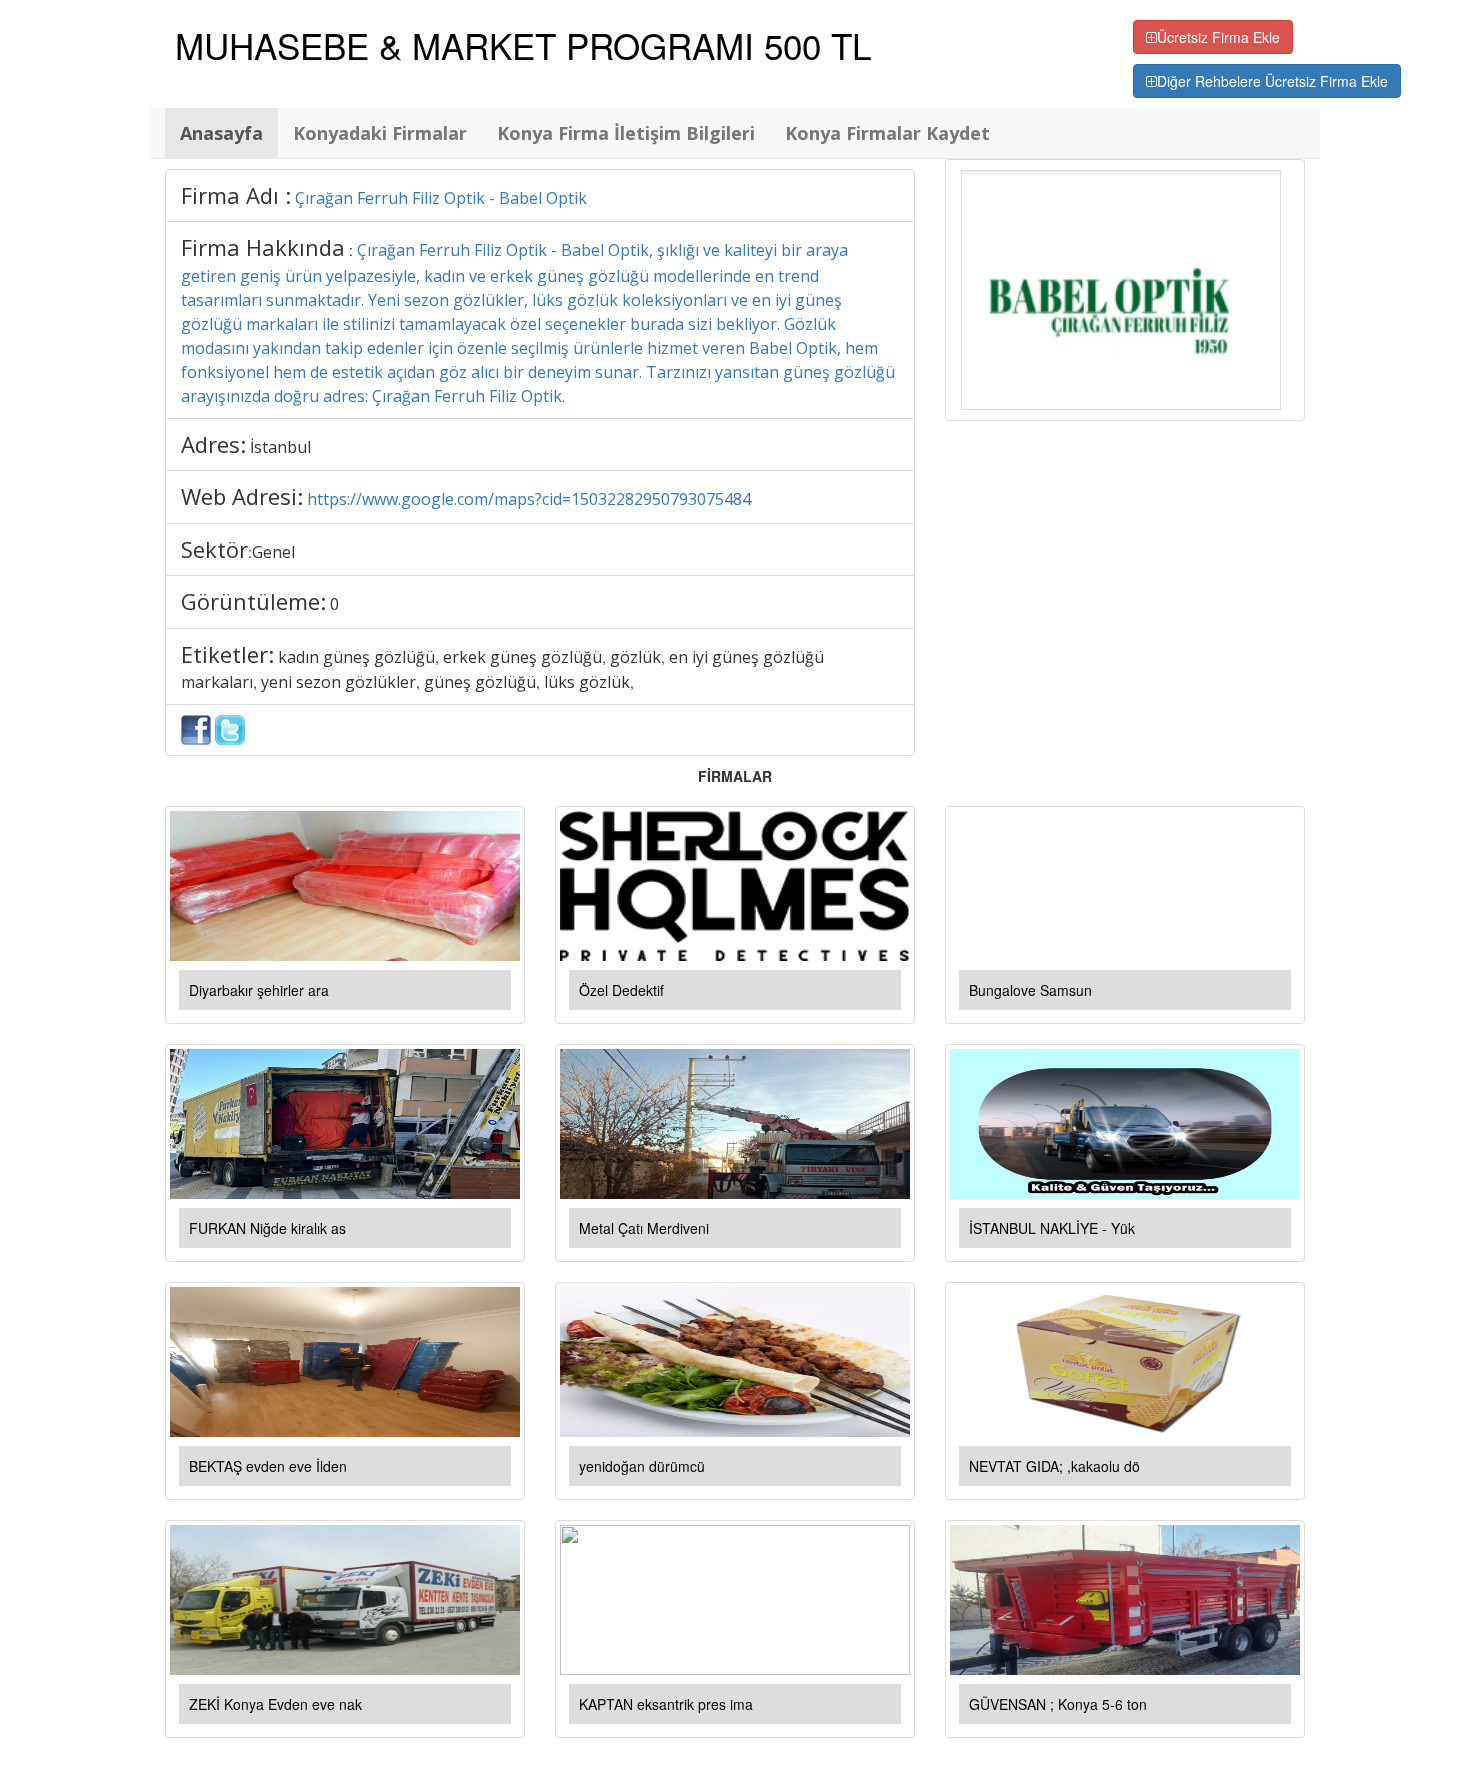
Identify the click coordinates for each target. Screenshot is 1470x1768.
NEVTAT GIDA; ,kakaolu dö (1054, 1466)
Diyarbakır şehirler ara (259, 990)
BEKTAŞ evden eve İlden (268, 1466)
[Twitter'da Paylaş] (230, 728)
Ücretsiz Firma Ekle (1218, 37)
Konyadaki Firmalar (380, 133)
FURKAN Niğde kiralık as (267, 1228)
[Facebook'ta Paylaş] (196, 728)
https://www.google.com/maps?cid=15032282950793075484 (529, 499)
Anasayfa (221, 133)
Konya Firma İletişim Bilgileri (626, 133)
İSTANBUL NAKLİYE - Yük (1052, 1228)
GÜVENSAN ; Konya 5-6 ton (1058, 1704)
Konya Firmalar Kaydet (887, 133)
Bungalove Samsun (1030, 990)
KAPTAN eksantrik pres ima (666, 1704)
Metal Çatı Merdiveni (644, 1228)
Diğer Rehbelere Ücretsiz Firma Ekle (1272, 81)
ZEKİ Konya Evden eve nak (275, 1704)
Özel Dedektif (621, 990)
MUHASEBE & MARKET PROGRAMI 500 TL (523, 45)
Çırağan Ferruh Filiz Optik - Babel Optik (441, 198)
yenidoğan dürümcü (642, 1466)
